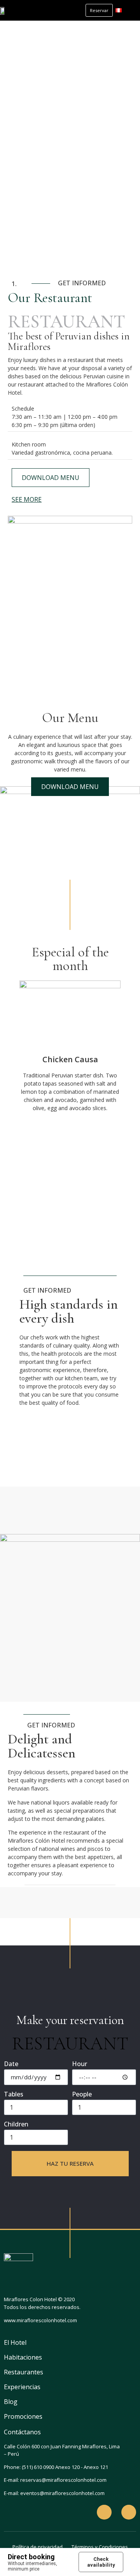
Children (16, 2125)
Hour (80, 2064)
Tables (14, 2095)
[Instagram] (129, 2512)
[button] (131, 10)
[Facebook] (104, 2512)
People (82, 2095)
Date (11, 2064)
